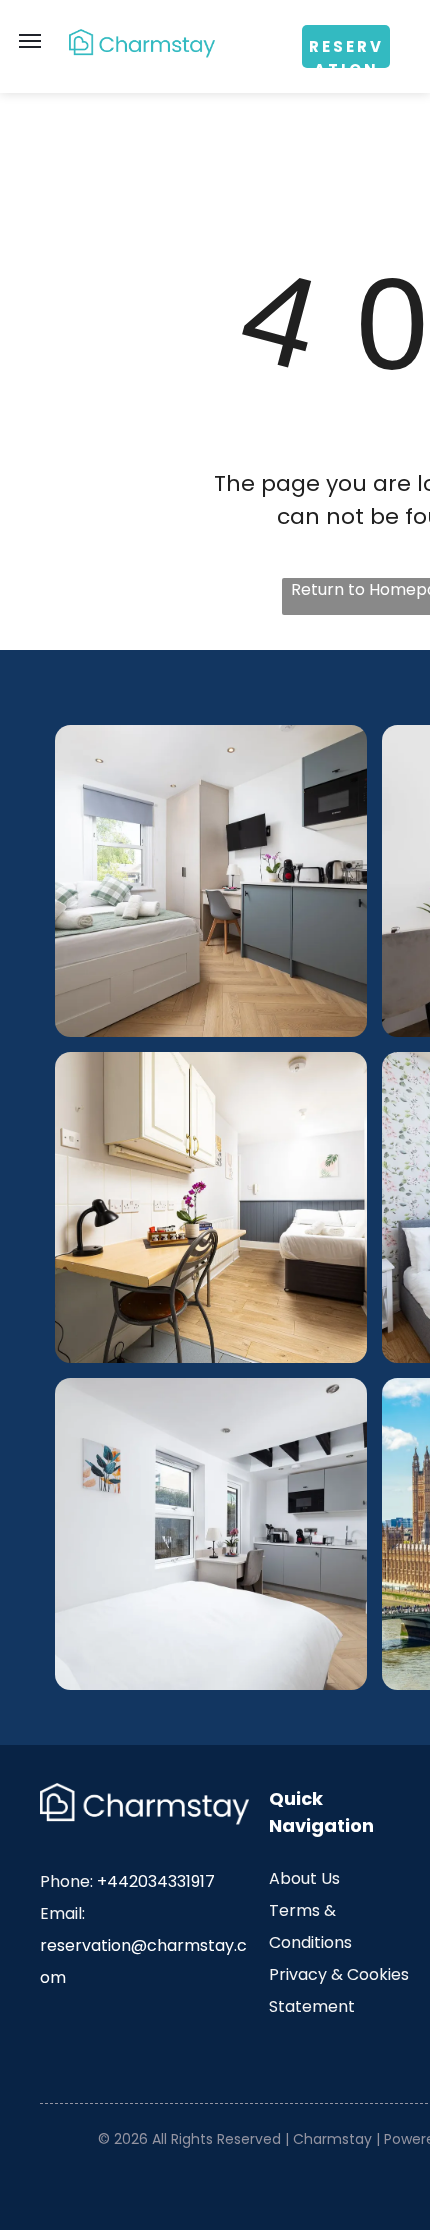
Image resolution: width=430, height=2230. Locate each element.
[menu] (30, 41)
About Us (304, 1878)
